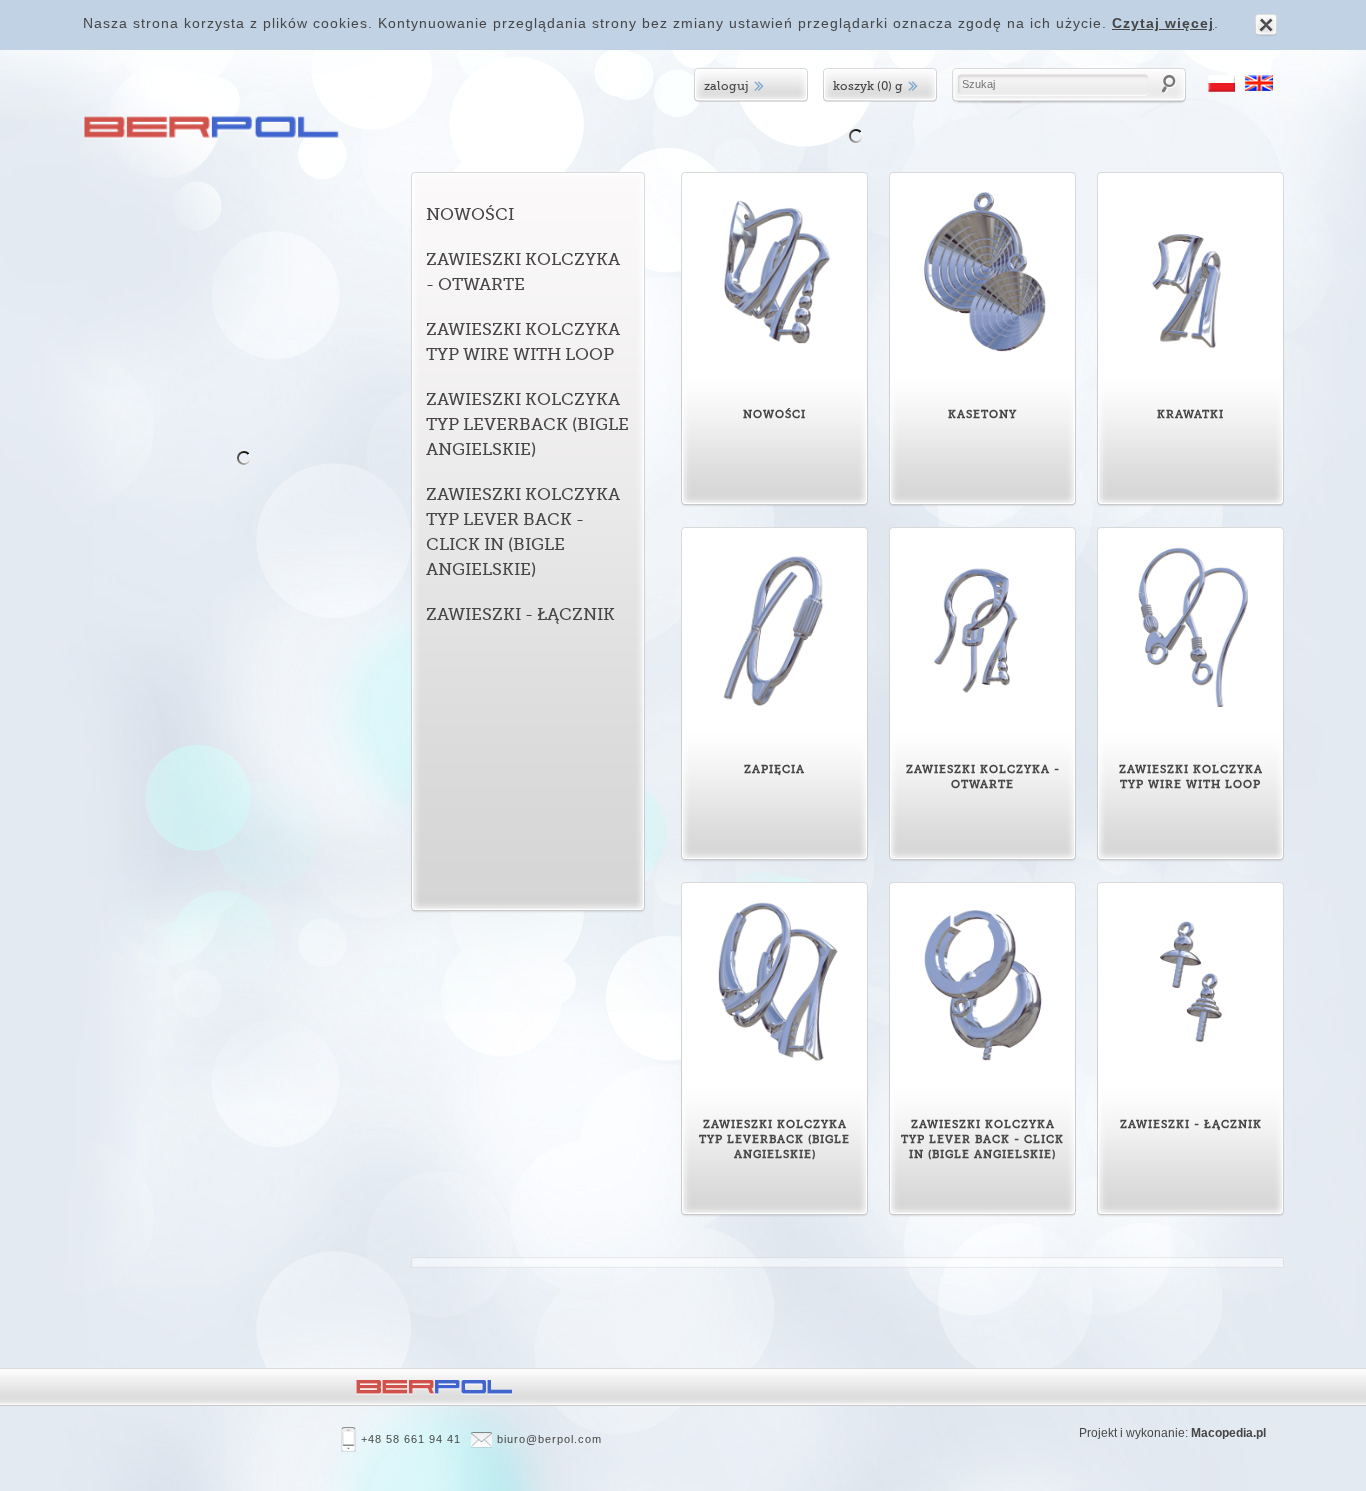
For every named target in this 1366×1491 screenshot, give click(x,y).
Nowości (470, 214)
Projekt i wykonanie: (1172, 1433)
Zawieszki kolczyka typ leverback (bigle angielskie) (527, 424)
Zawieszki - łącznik (520, 614)
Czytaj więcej (1163, 23)
